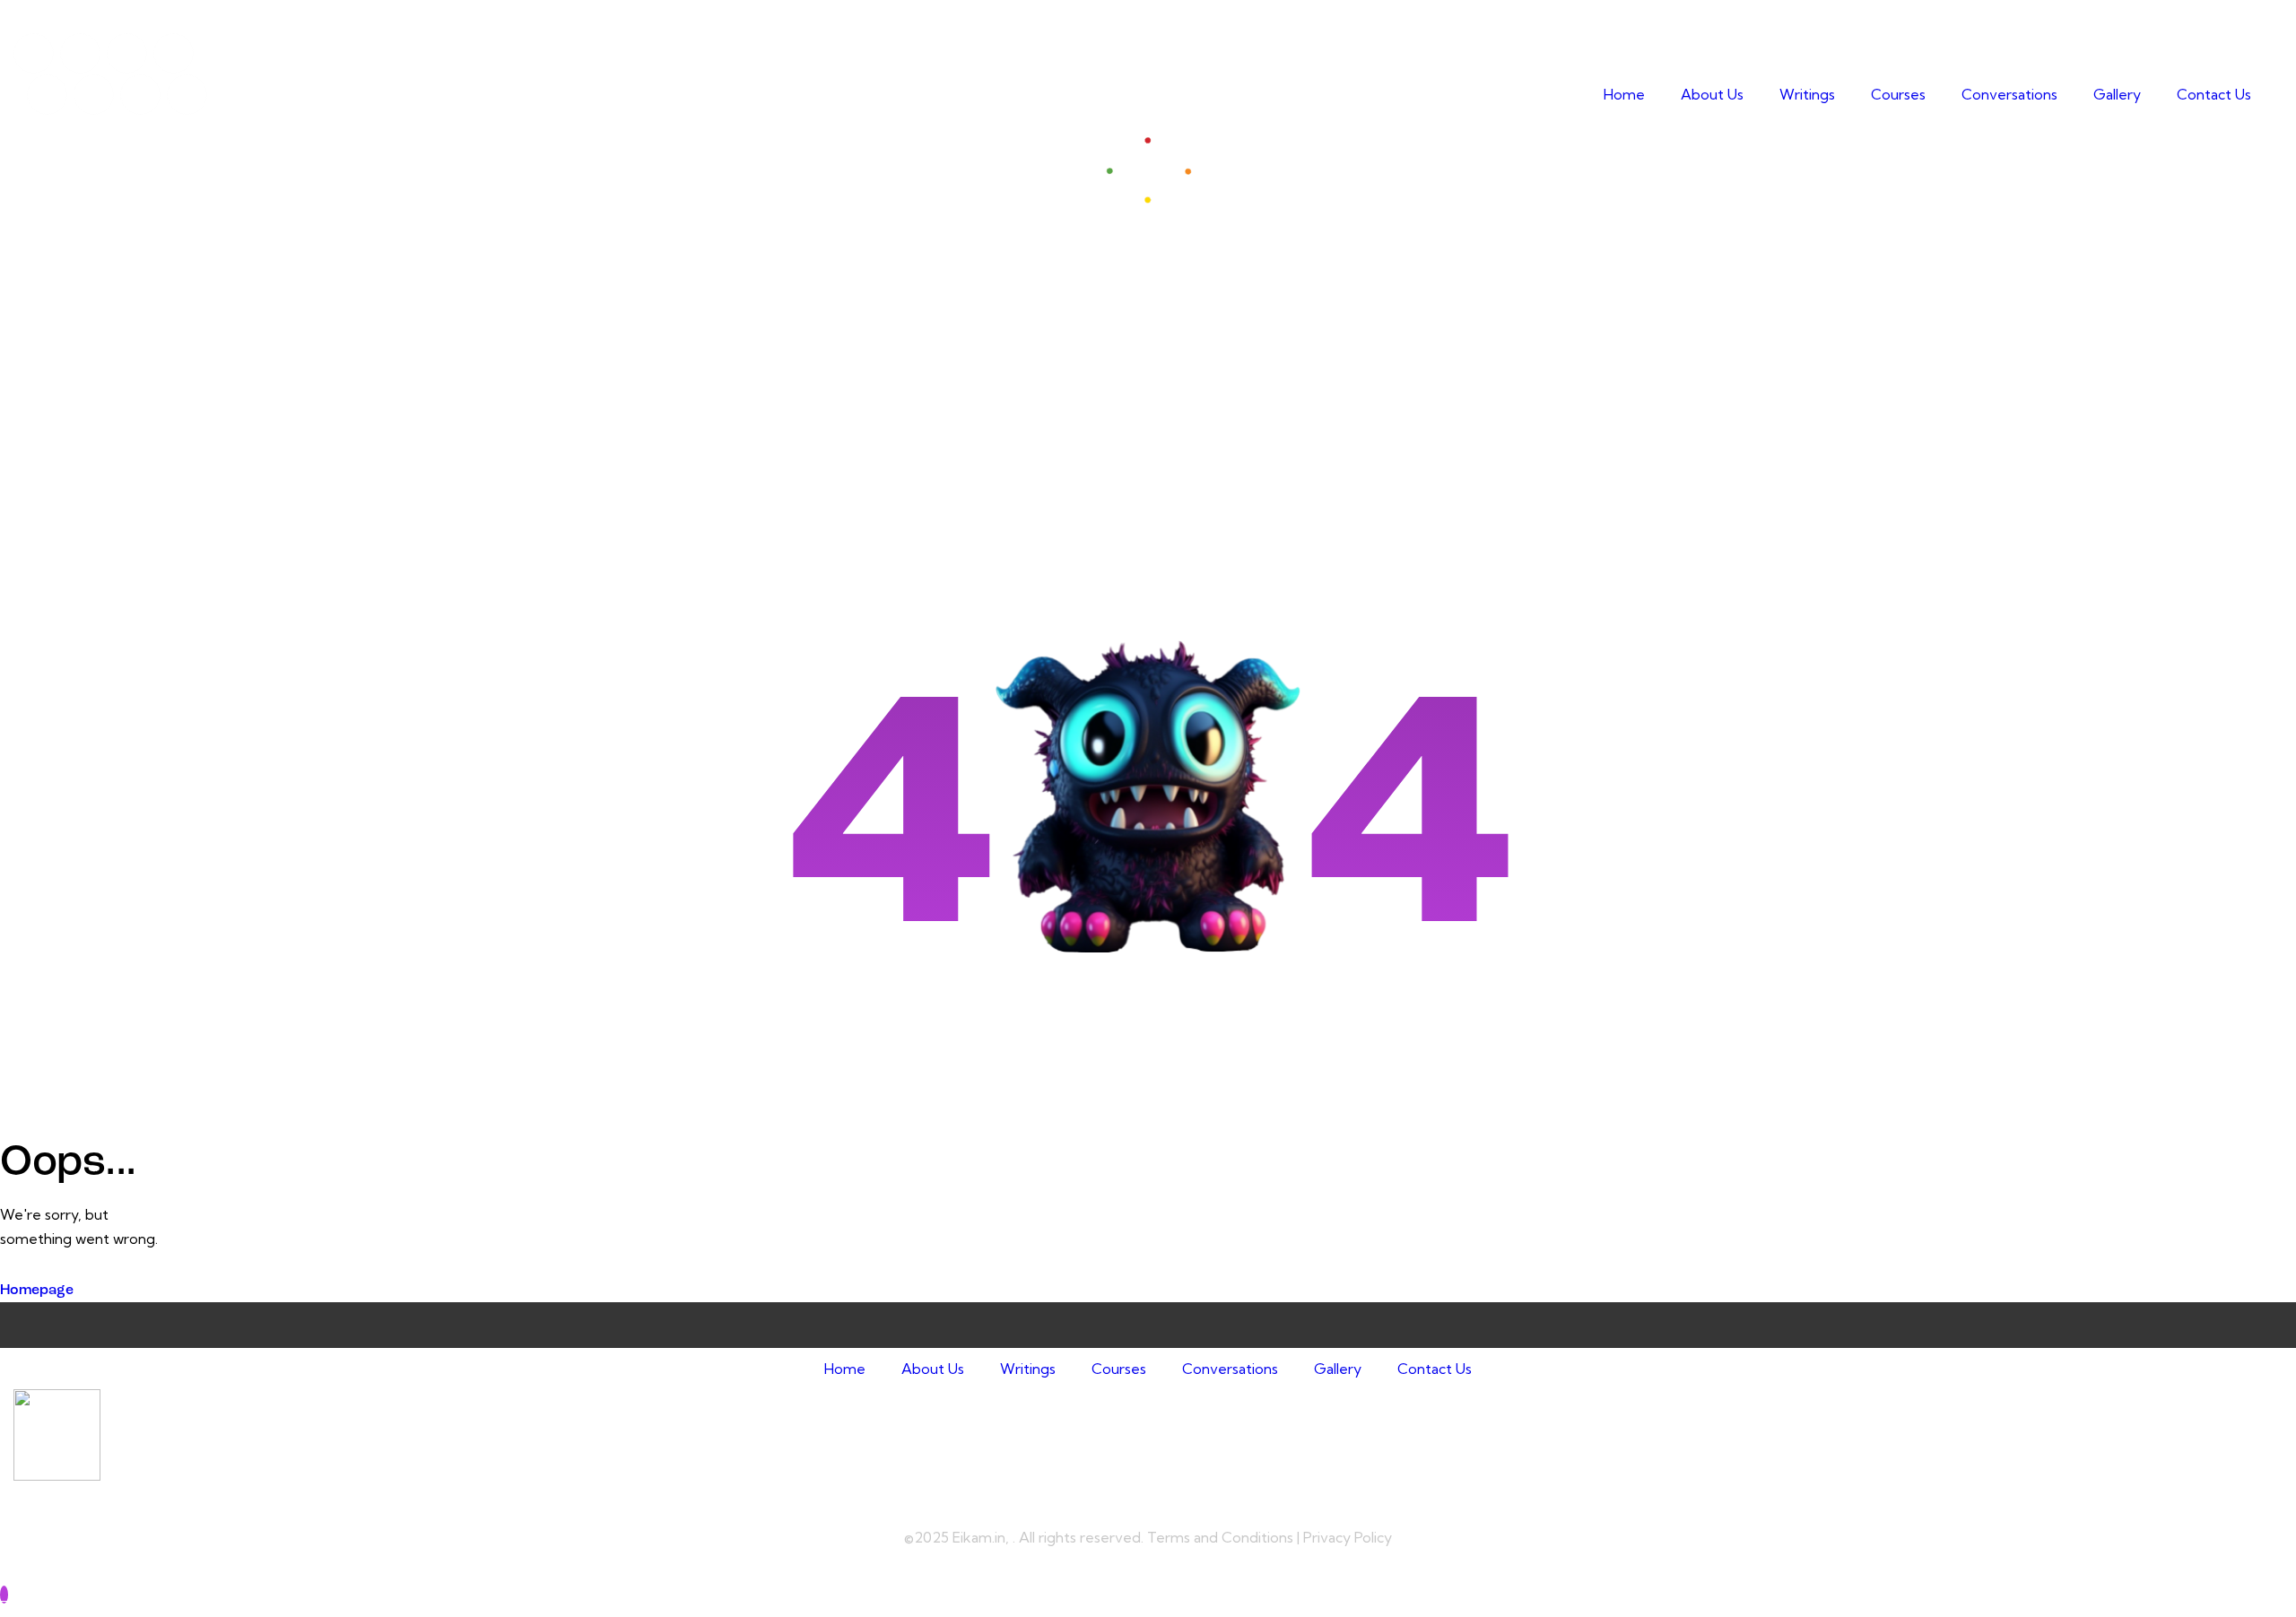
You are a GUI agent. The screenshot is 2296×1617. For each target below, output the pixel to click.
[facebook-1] (34, 53)
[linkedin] (127, 53)
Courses (1898, 94)
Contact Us (2214, 94)
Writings (1807, 94)
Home (1624, 94)
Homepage (37, 1291)
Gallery (2117, 94)
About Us (1712, 94)
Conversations (2009, 94)
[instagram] (174, 53)
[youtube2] (80, 53)
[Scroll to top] (4, 1595)
